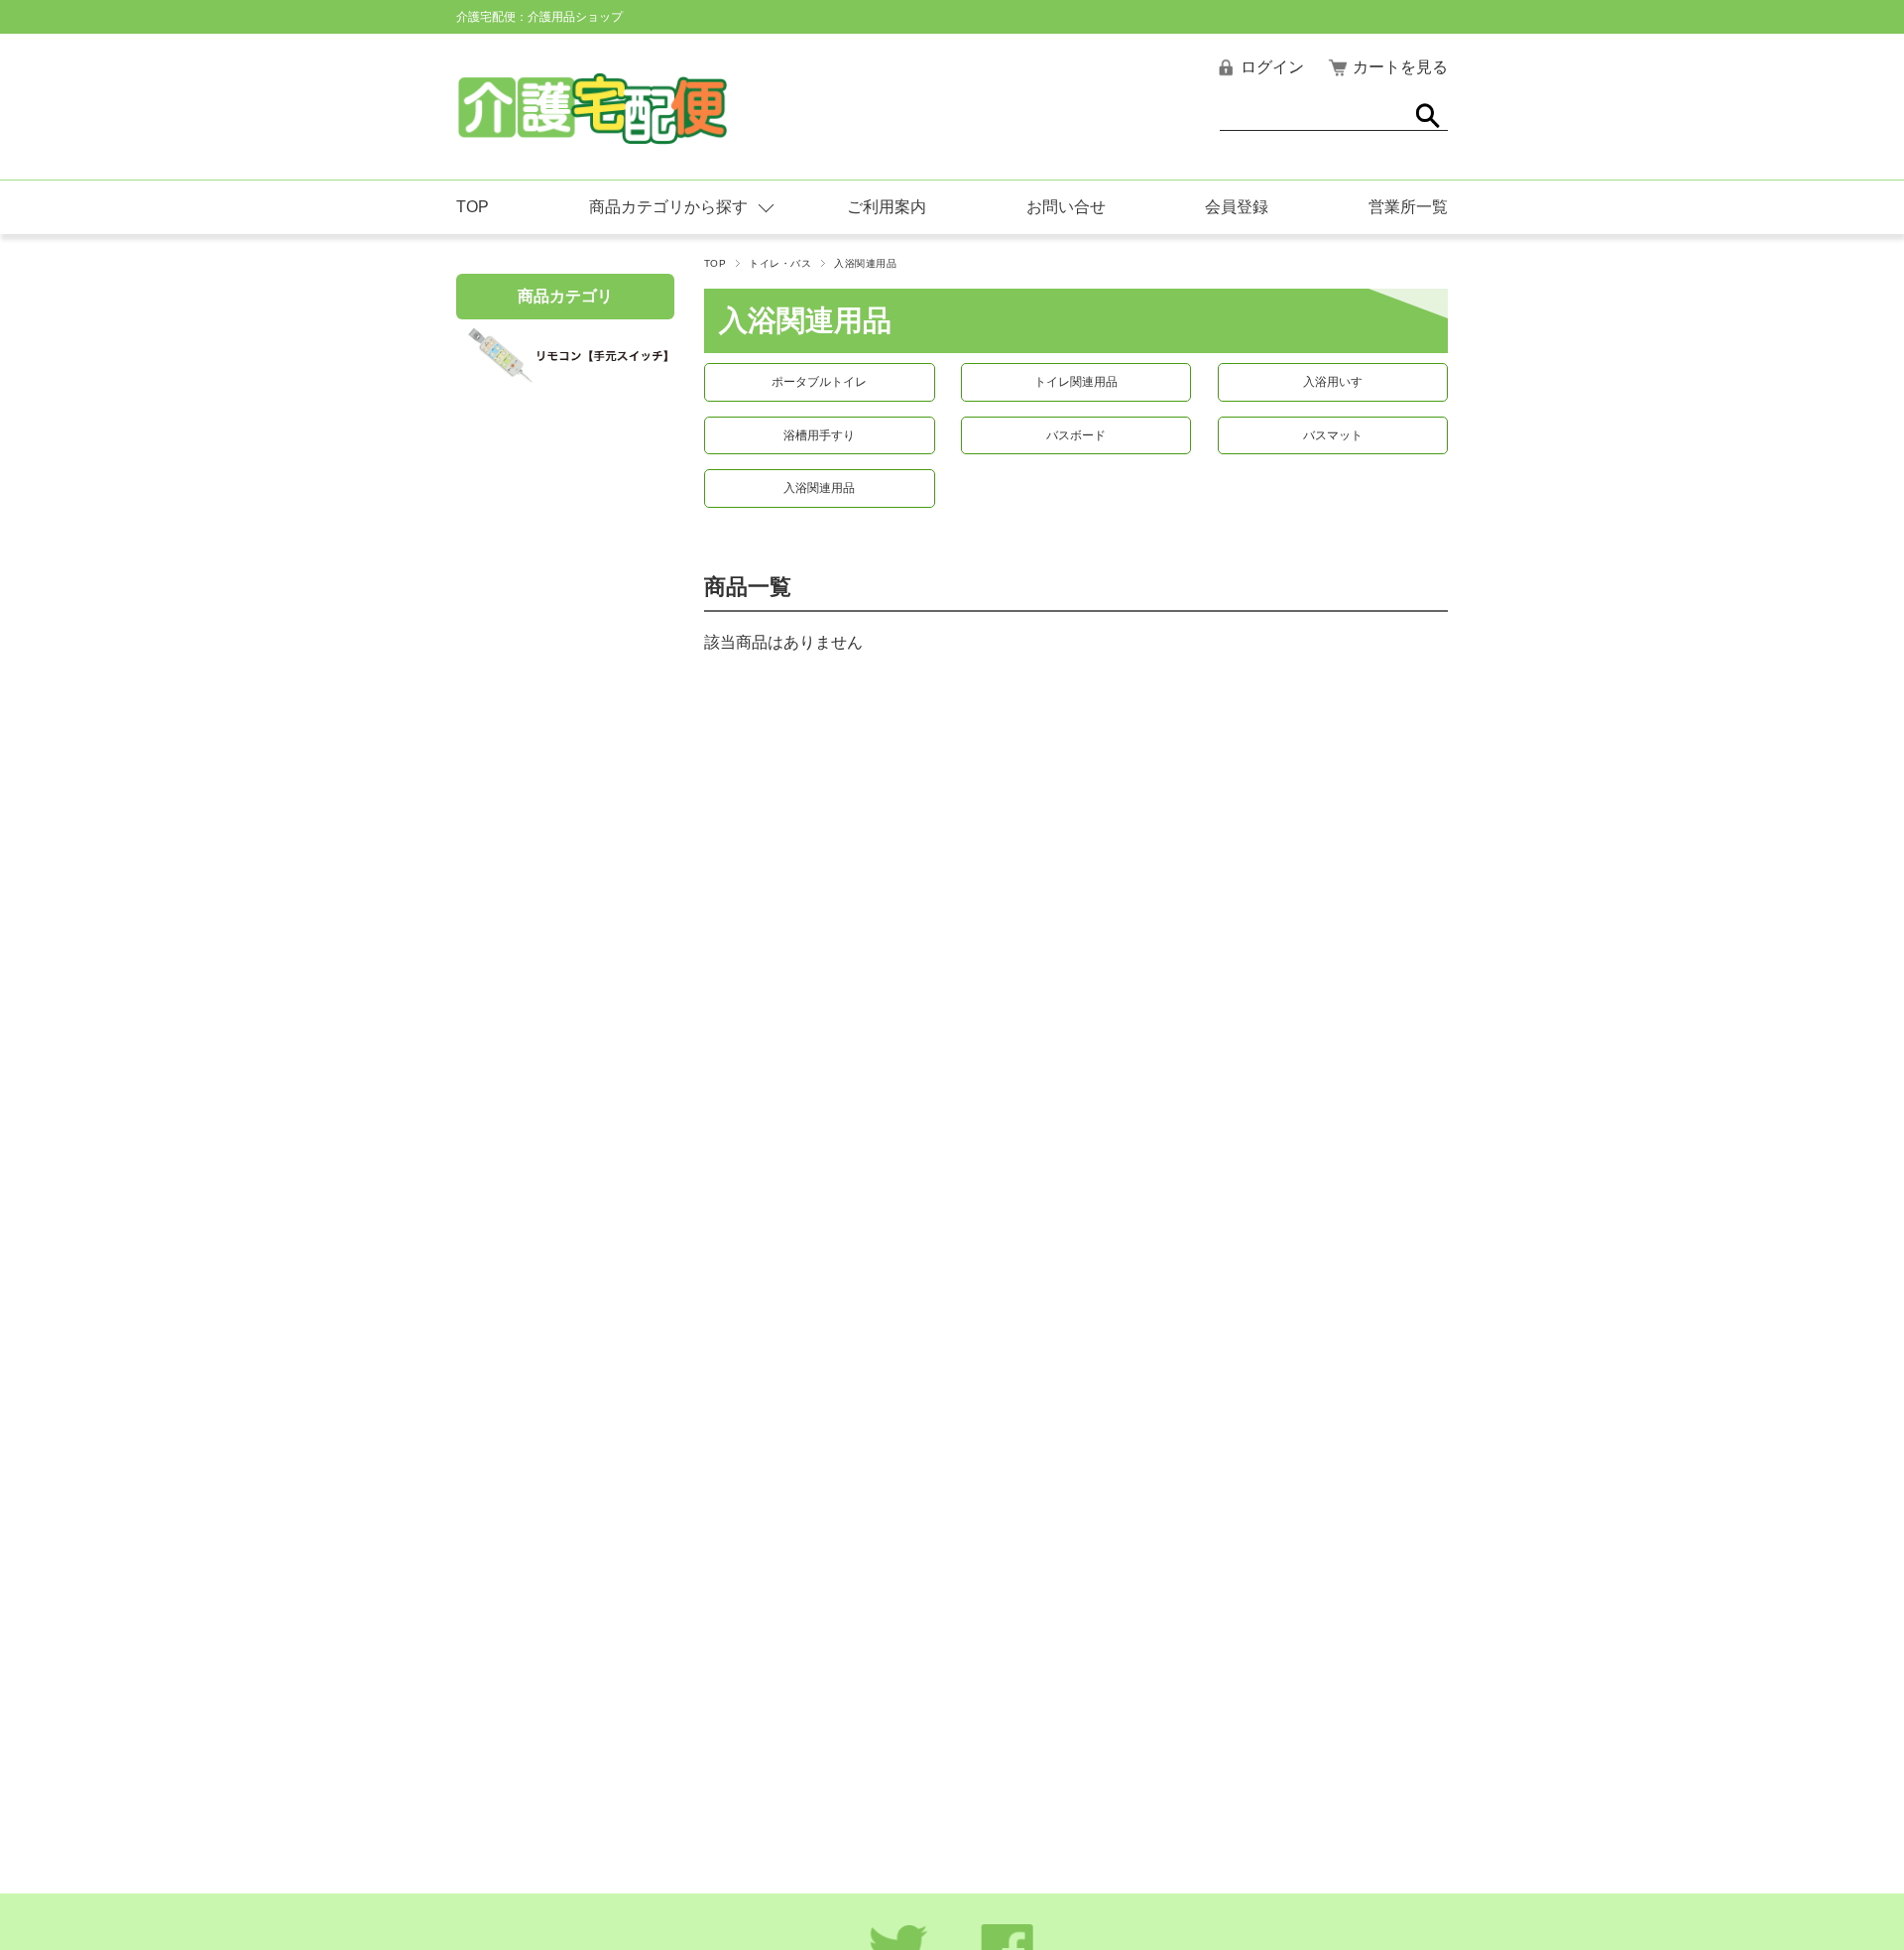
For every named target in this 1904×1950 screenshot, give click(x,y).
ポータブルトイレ (819, 382)
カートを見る (1400, 67)
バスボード (1076, 435)
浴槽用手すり (819, 435)
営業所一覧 (1408, 207)
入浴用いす (1333, 382)
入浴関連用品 (819, 488)
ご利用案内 (887, 207)
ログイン (1272, 67)
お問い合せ (1066, 207)
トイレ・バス (780, 263)
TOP (473, 207)
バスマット (1333, 435)
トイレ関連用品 (1076, 382)
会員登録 (1237, 207)
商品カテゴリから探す (668, 207)
